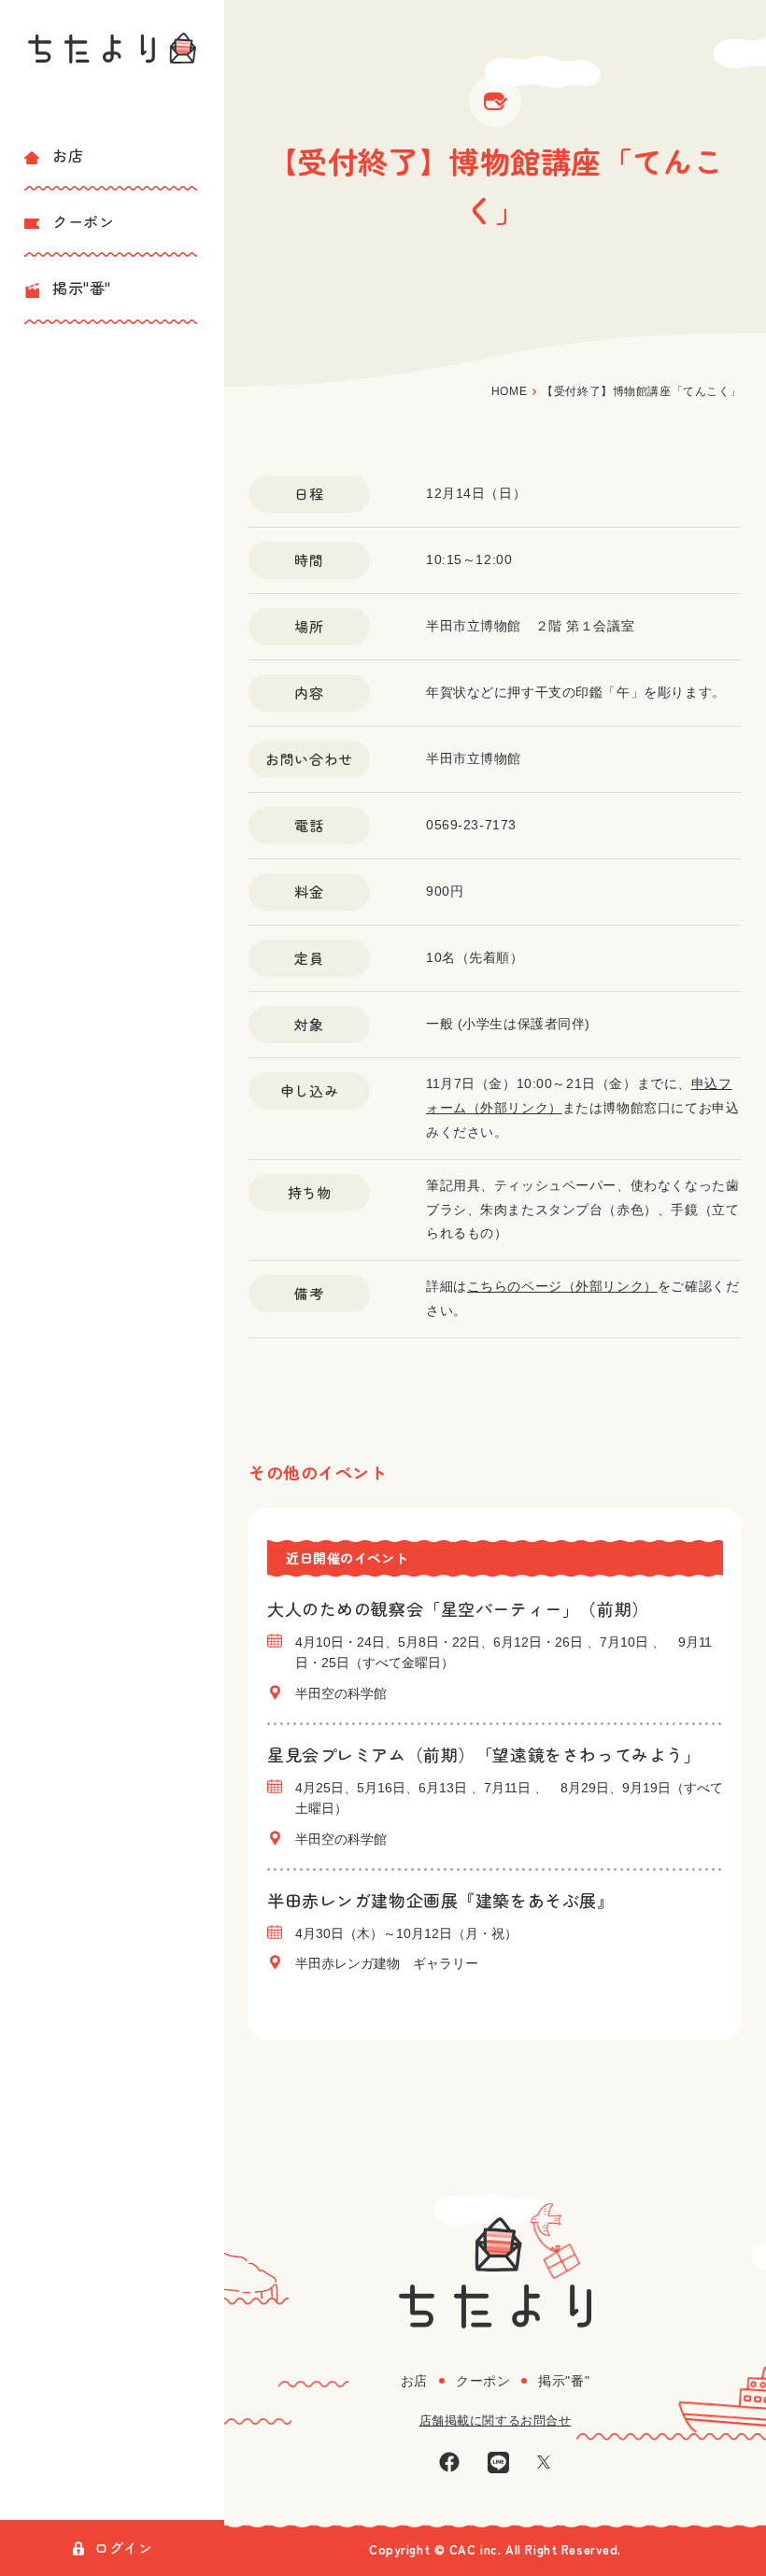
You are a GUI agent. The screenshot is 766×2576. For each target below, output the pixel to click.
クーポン (83, 221)
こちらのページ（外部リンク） (562, 1286)
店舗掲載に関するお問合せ (496, 2420)
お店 (68, 155)
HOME (509, 391)
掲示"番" (82, 288)
